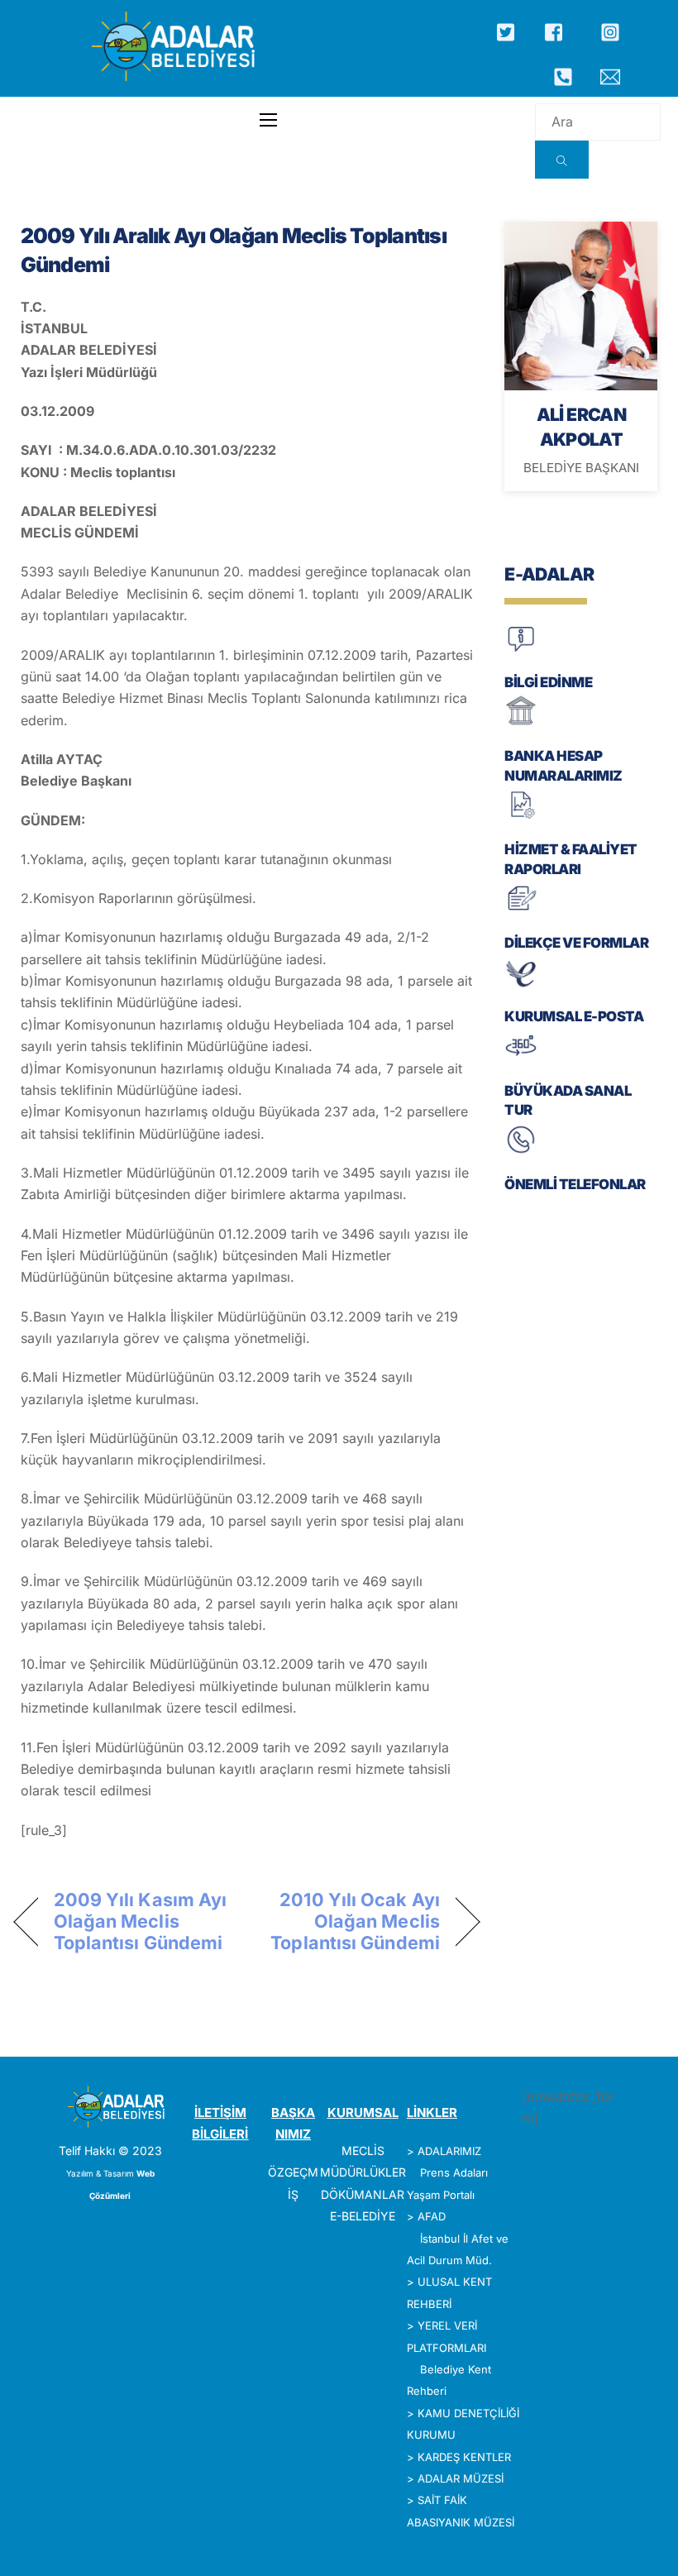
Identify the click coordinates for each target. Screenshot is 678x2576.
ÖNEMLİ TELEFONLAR (575, 1184)
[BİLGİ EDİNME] (521, 650)
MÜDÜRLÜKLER (363, 2172)
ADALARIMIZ (449, 2151)
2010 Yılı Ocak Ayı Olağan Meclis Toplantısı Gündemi (350, 1921)
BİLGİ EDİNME (548, 682)
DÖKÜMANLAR (363, 2194)
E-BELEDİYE (363, 2216)
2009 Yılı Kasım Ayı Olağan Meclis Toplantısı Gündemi (141, 1921)
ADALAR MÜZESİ (461, 2478)
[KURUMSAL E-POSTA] (521, 985)
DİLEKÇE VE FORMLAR (576, 943)
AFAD (432, 2216)
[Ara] (562, 160)
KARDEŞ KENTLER (464, 2457)
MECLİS (363, 2151)
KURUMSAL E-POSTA (574, 1016)
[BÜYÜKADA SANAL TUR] (521, 1059)
